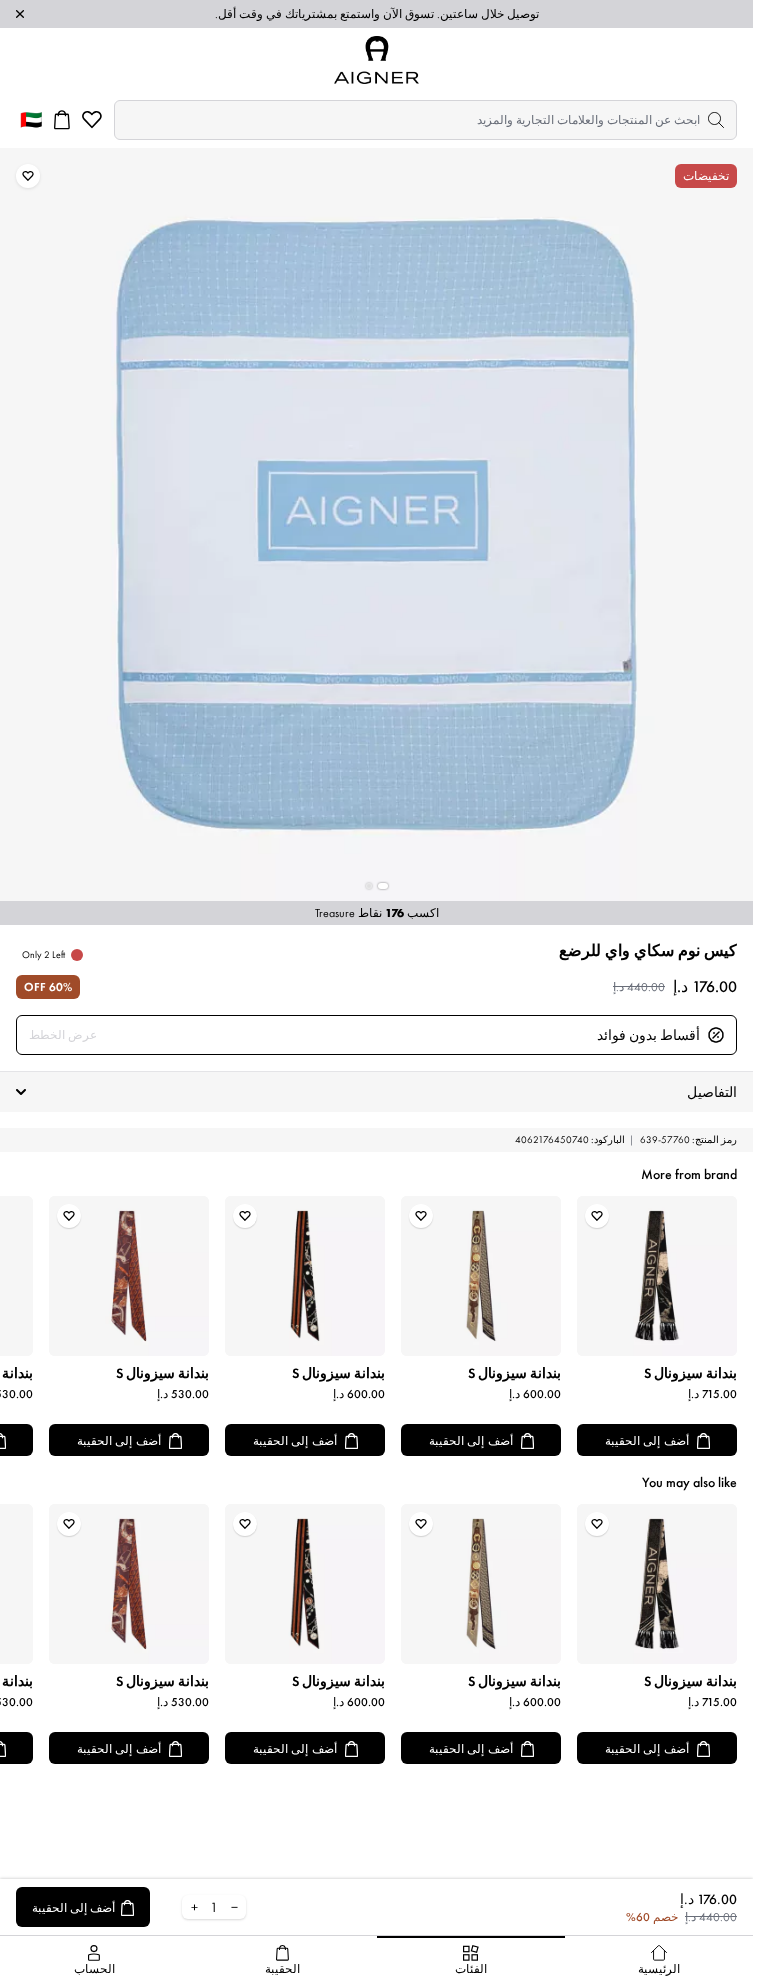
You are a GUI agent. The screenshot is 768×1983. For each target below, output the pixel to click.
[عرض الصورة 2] (369, 886)
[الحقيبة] (62, 120)
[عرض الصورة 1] (383, 886)
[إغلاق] (20, 14)
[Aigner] (377, 60)
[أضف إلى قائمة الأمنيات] (28, 176)
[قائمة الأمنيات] (92, 120)
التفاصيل (712, 1092)
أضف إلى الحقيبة (647, 1441)
